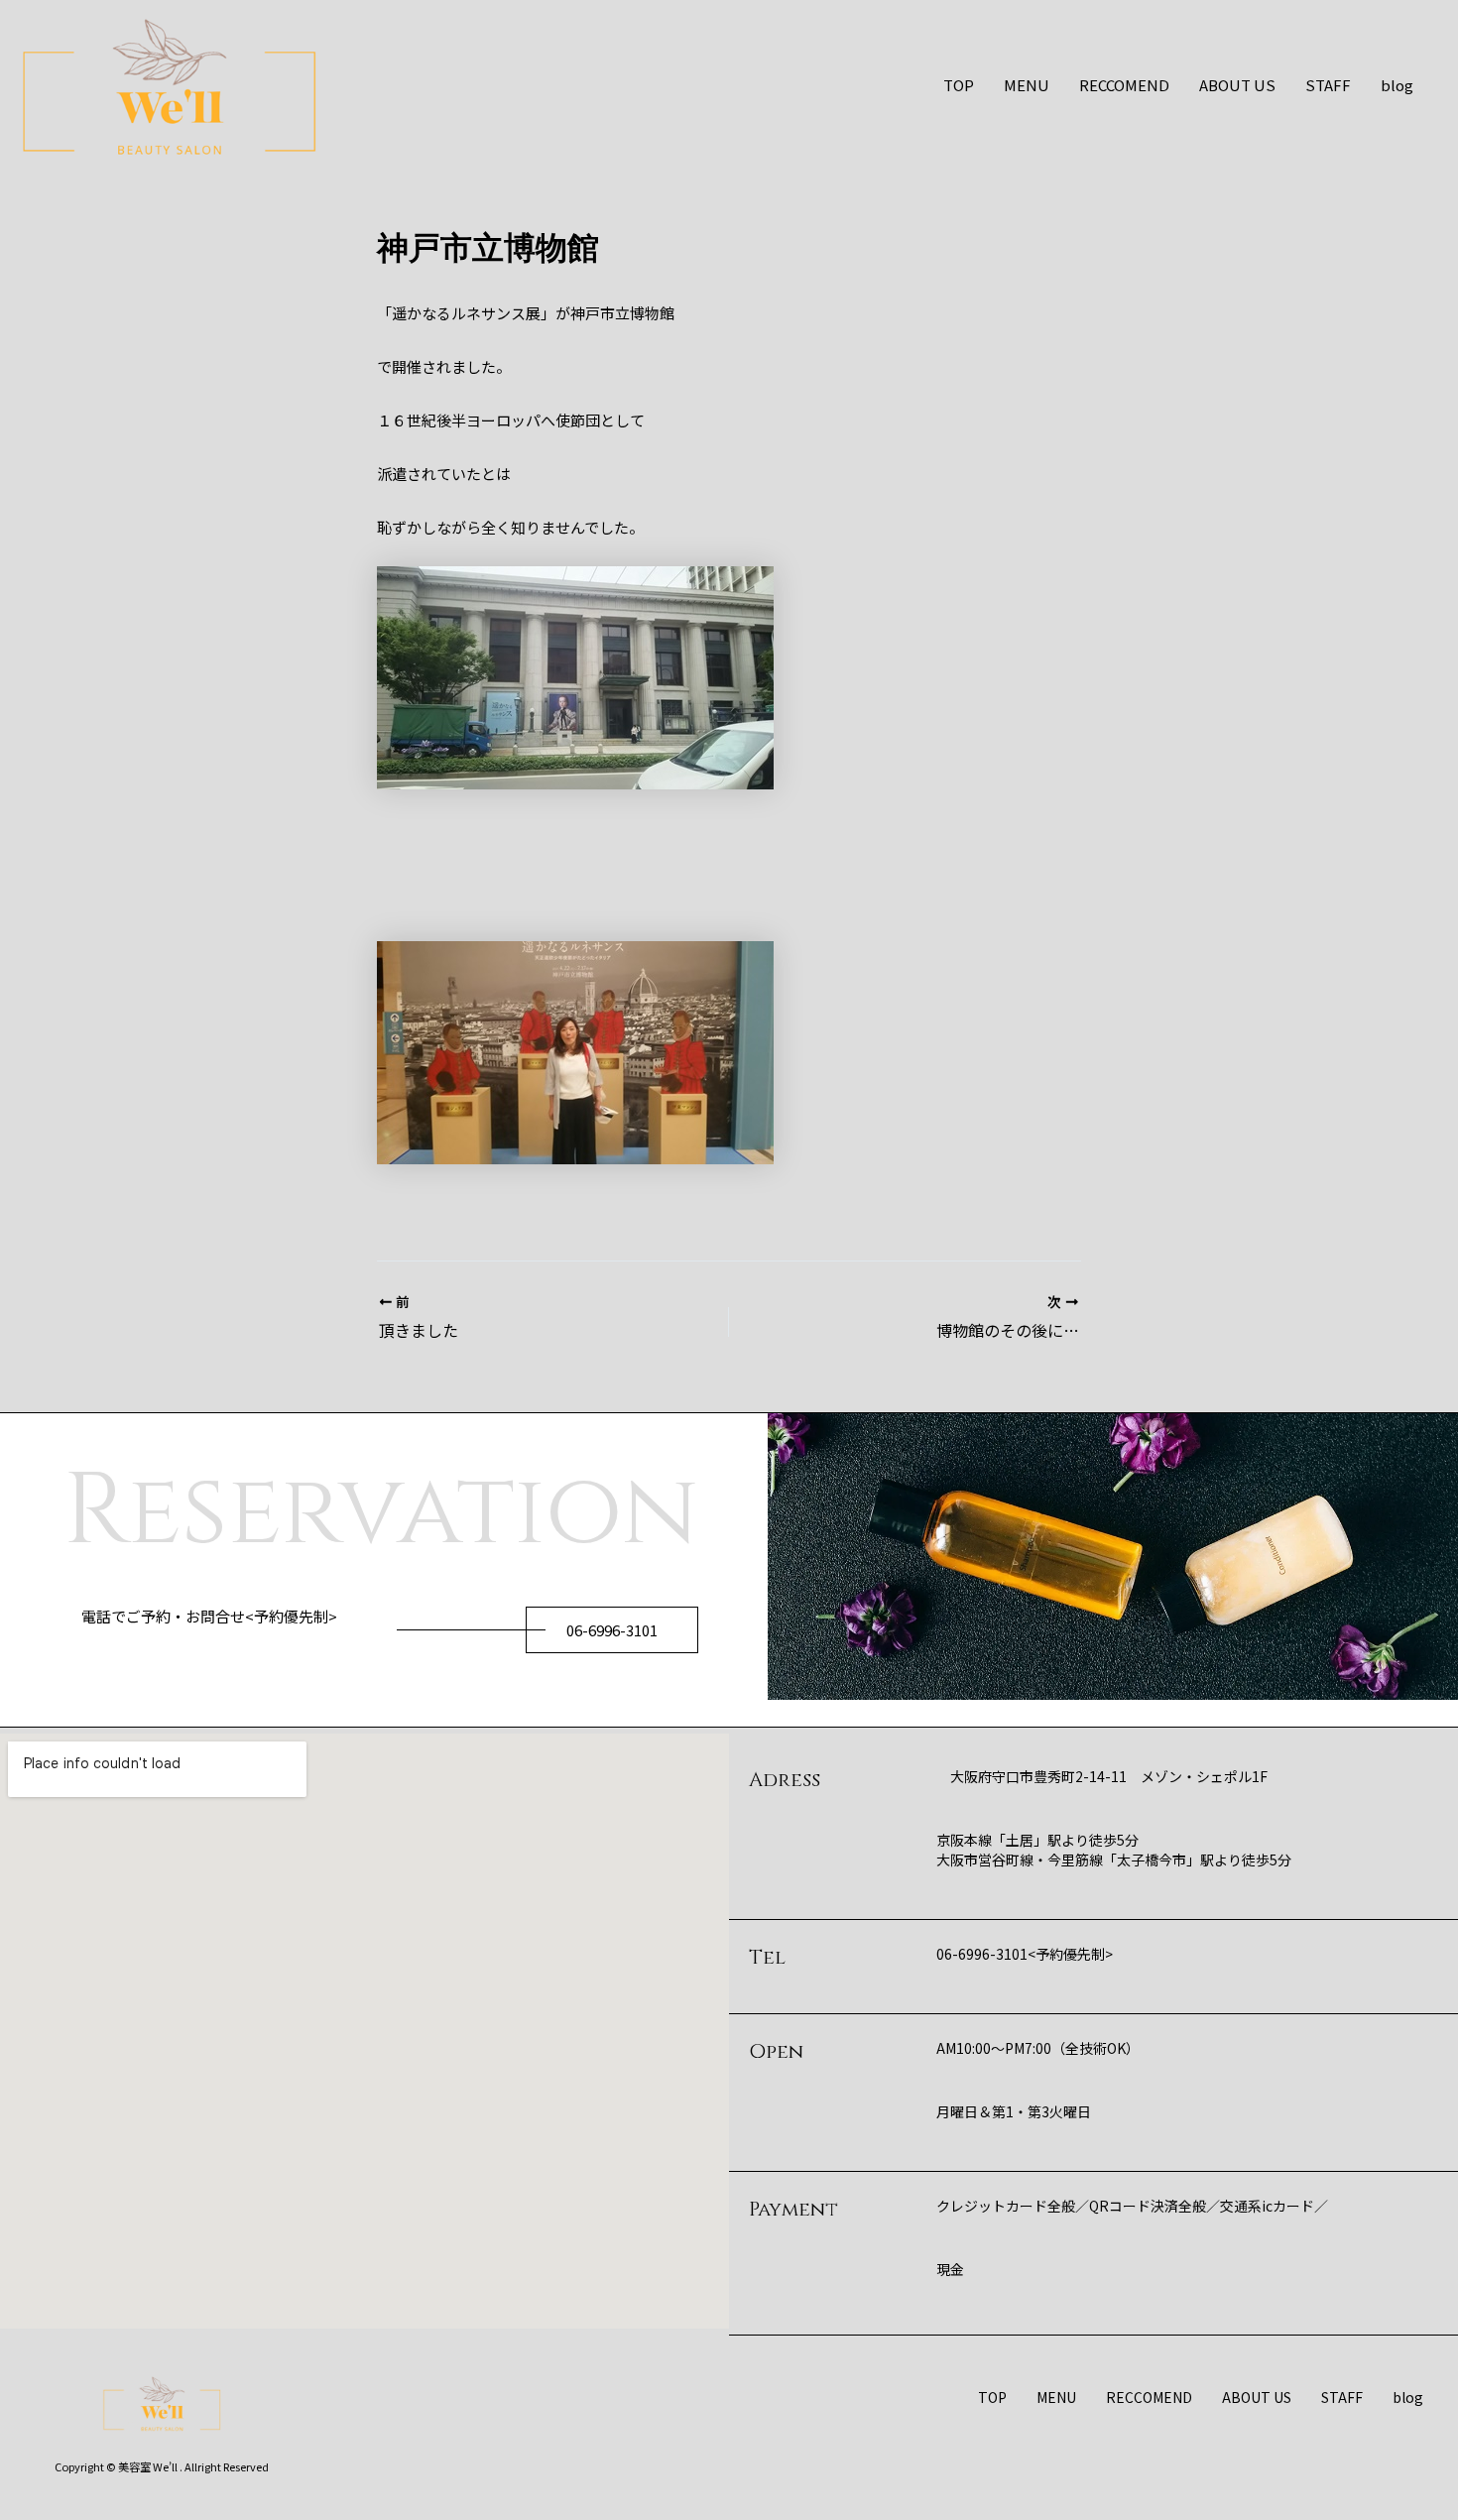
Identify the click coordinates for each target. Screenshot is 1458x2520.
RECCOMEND (1124, 85)
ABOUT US (1237, 85)
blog (1397, 85)
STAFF (1328, 85)
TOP (959, 85)
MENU (1027, 85)
